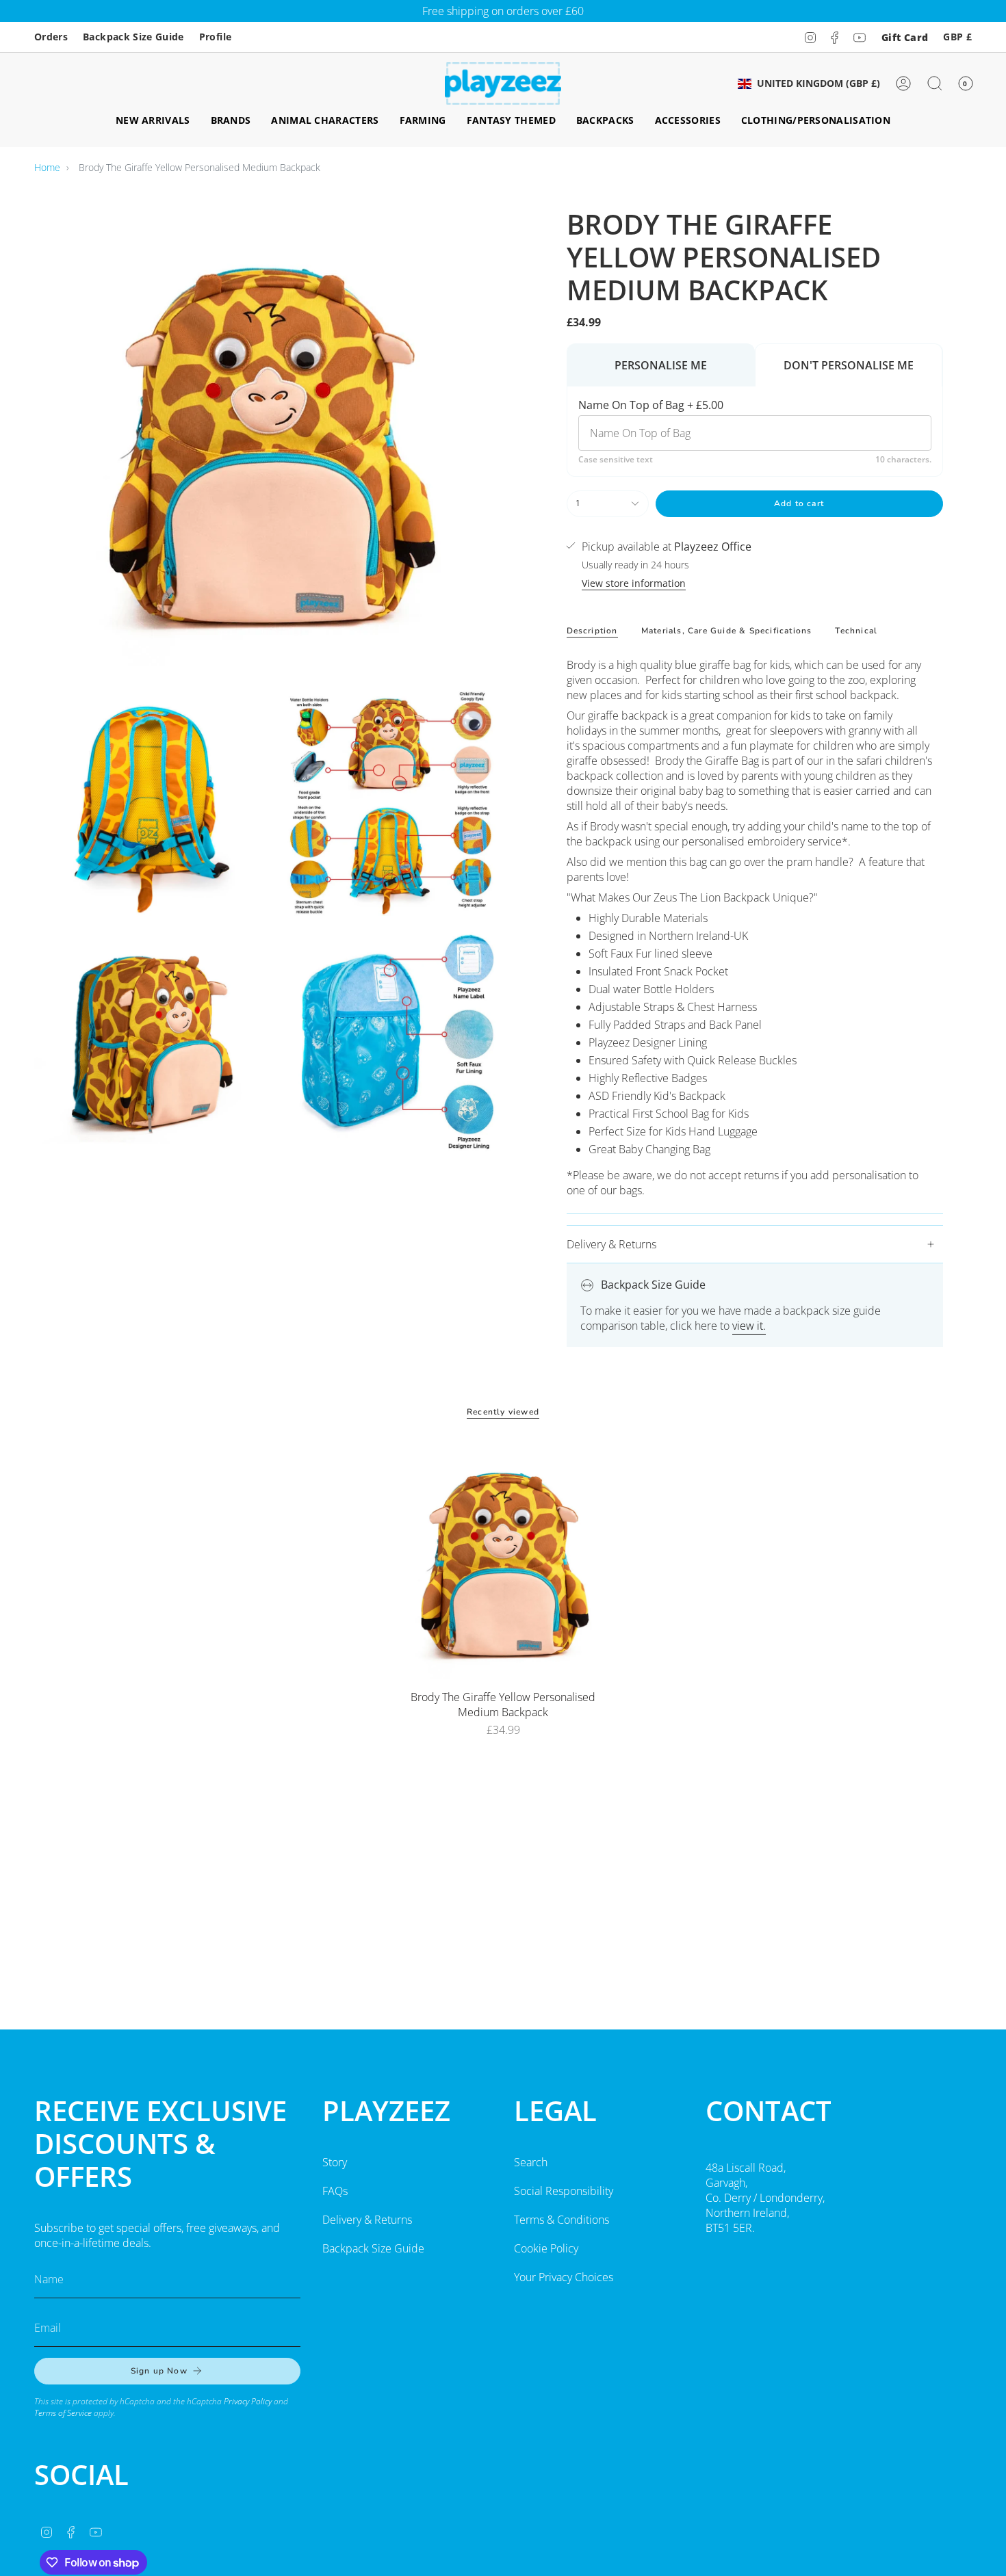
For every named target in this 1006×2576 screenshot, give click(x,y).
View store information (634, 583)
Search (531, 2162)
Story (335, 2162)
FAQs (335, 2191)
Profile (215, 37)
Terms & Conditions (562, 2220)
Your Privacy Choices (564, 2277)
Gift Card (905, 37)
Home (47, 167)
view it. (749, 1326)
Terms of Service (63, 2413)
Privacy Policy (248, 2401)
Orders (51, 37)
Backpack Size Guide (133, 37)
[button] (153, 121)
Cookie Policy (546, 2248)
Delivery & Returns (611, 1244)
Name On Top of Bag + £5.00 (651, 405)
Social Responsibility (564, 2191)
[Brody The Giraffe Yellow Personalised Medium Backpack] (503, 1562)
